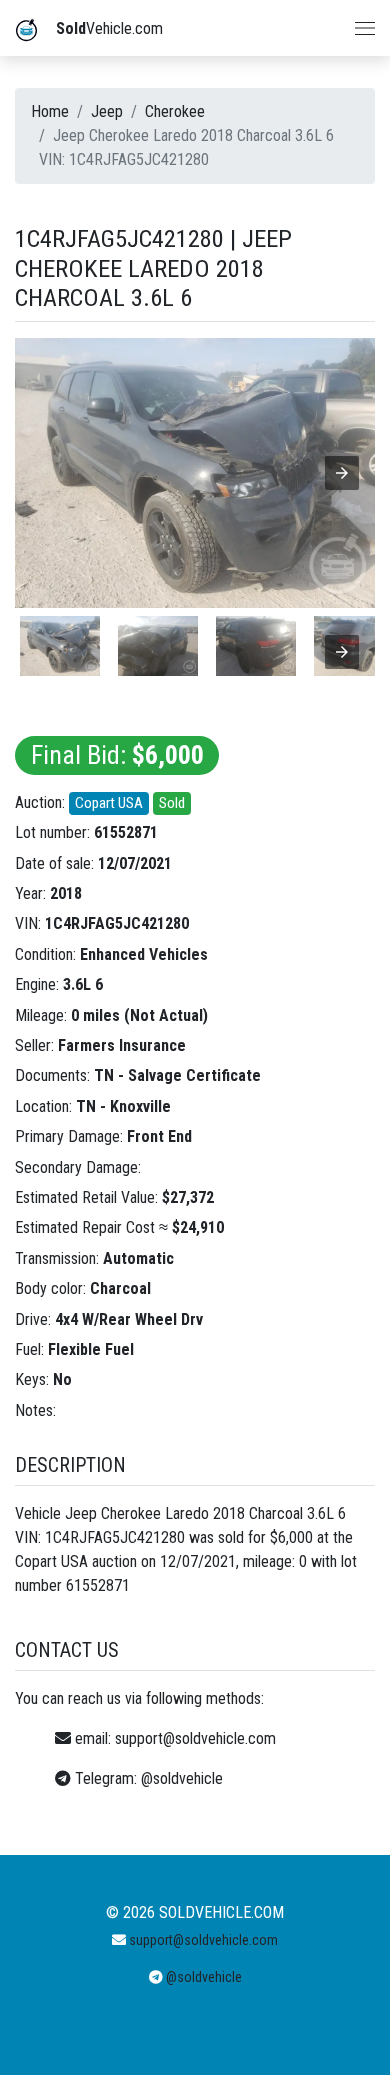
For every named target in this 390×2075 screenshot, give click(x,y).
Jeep (107, 111)
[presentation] (342, 652)
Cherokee (175, 111)
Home (50, 111)
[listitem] (60, 646)
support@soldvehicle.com (195, 1738)
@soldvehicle (182, 1778)
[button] (342, 473)
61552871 (126, 832)
